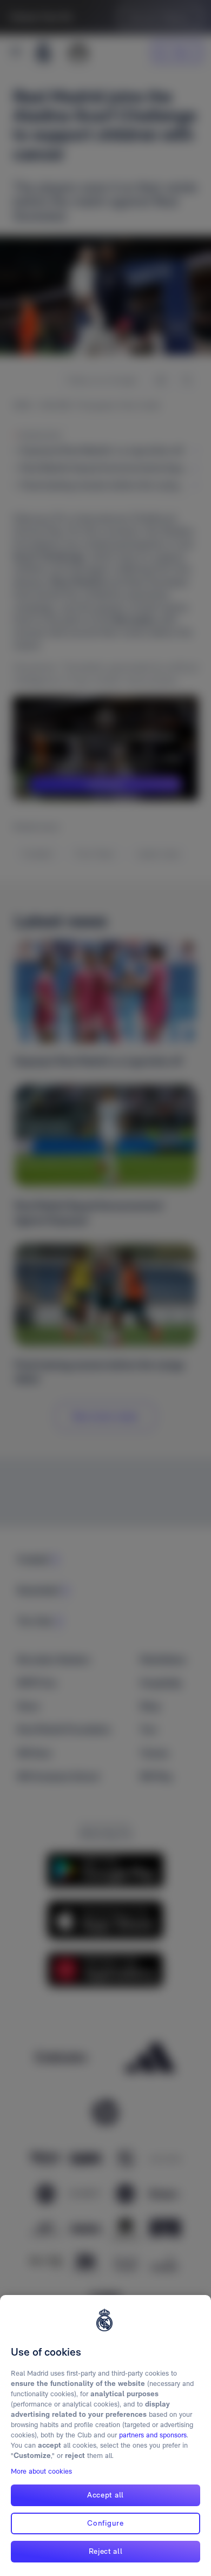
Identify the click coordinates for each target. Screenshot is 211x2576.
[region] (105, 2436)
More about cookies (41, 2471)
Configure (105, 2523)
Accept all (105, 2495)
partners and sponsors (153, 2435)
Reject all (106, 2551)
